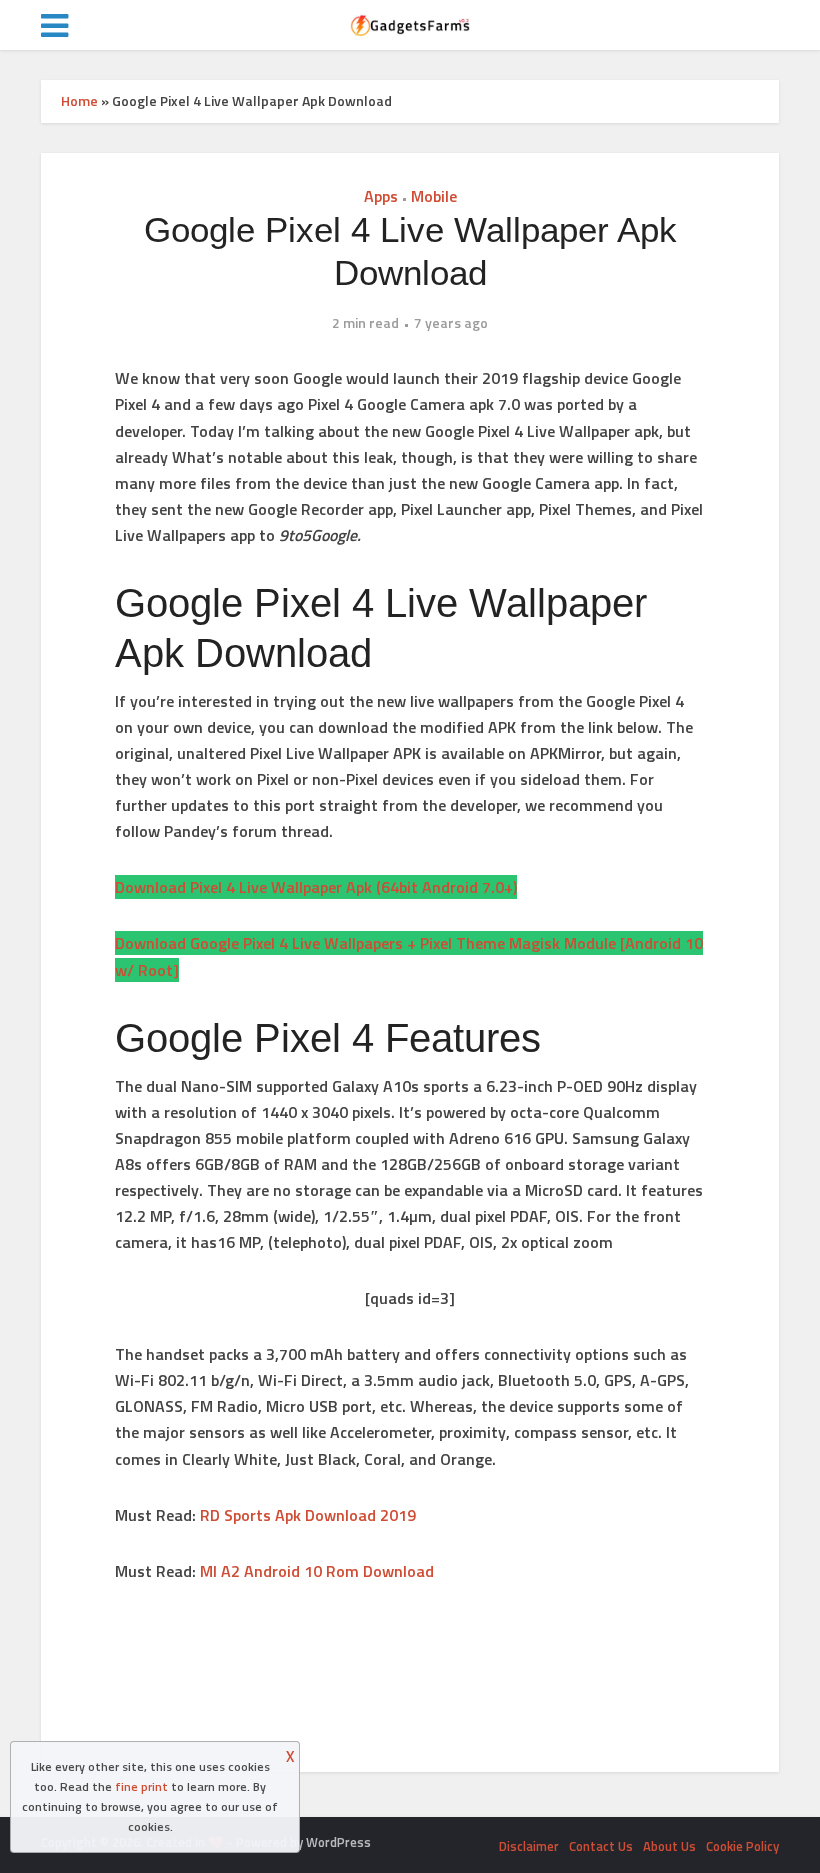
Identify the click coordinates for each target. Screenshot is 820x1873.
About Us (669, 1846)
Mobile (434, 196)
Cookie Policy (742, 1846)
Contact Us (601, 1846)
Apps (381, 196)
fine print (141, 1786)
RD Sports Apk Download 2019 (308, 1515)
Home (79, 100)
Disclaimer (529, 1846)
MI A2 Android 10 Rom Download (317, 1571)
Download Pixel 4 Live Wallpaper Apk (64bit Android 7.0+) (316, 887)
